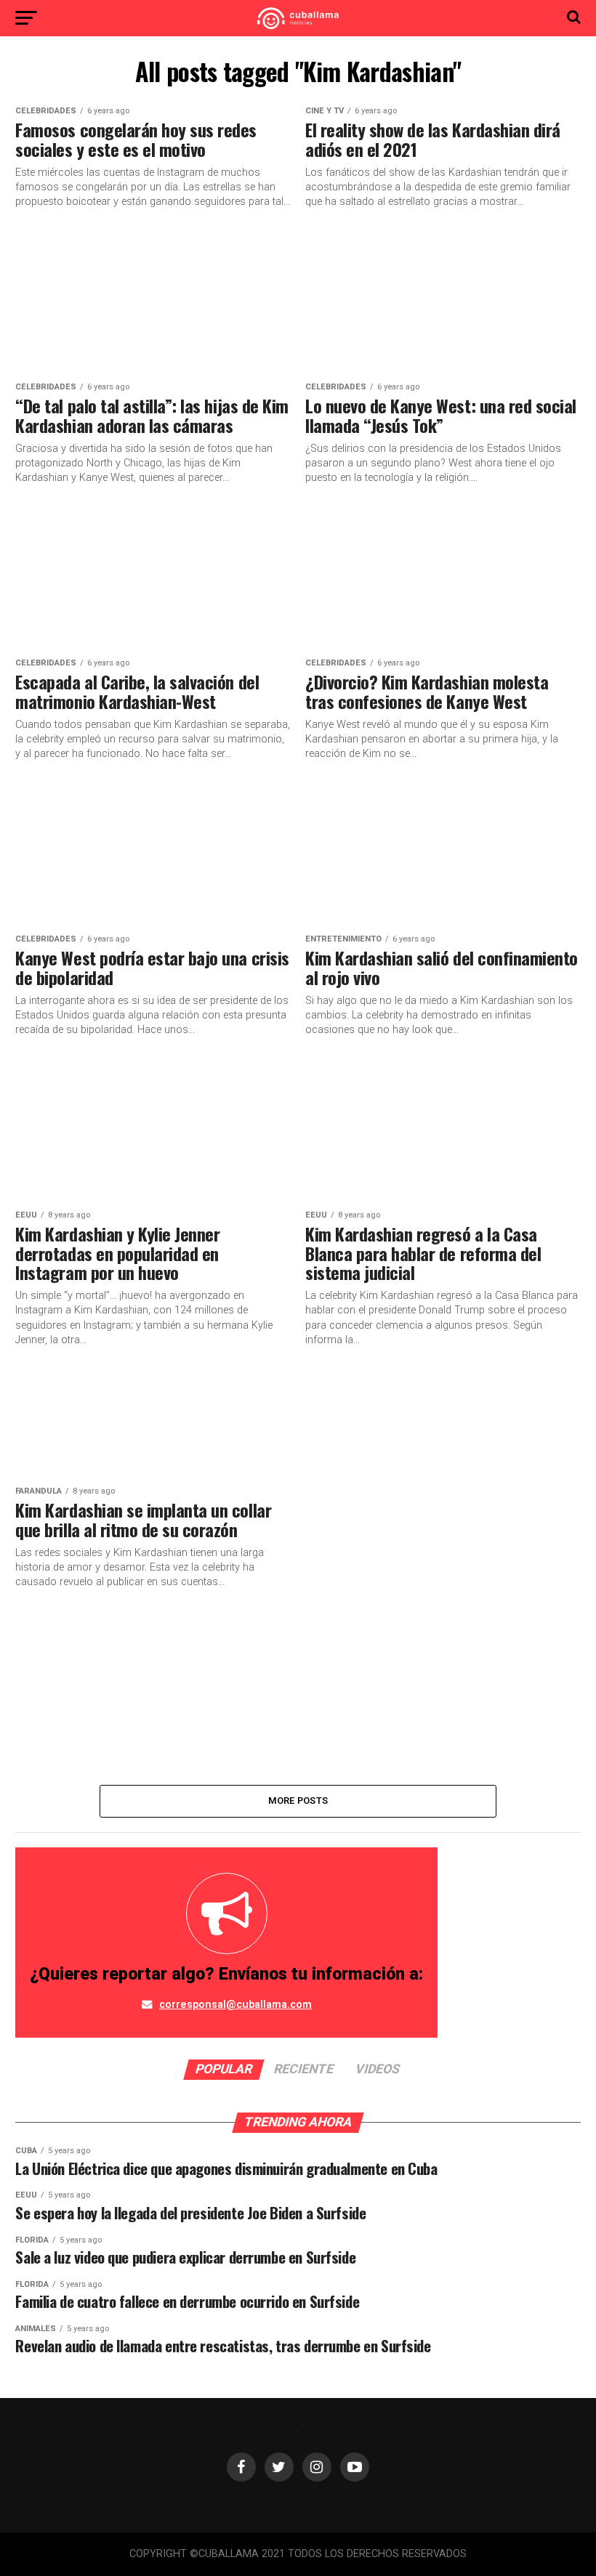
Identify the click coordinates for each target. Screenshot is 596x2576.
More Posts (298, 1801)
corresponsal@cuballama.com (235, 2005)
